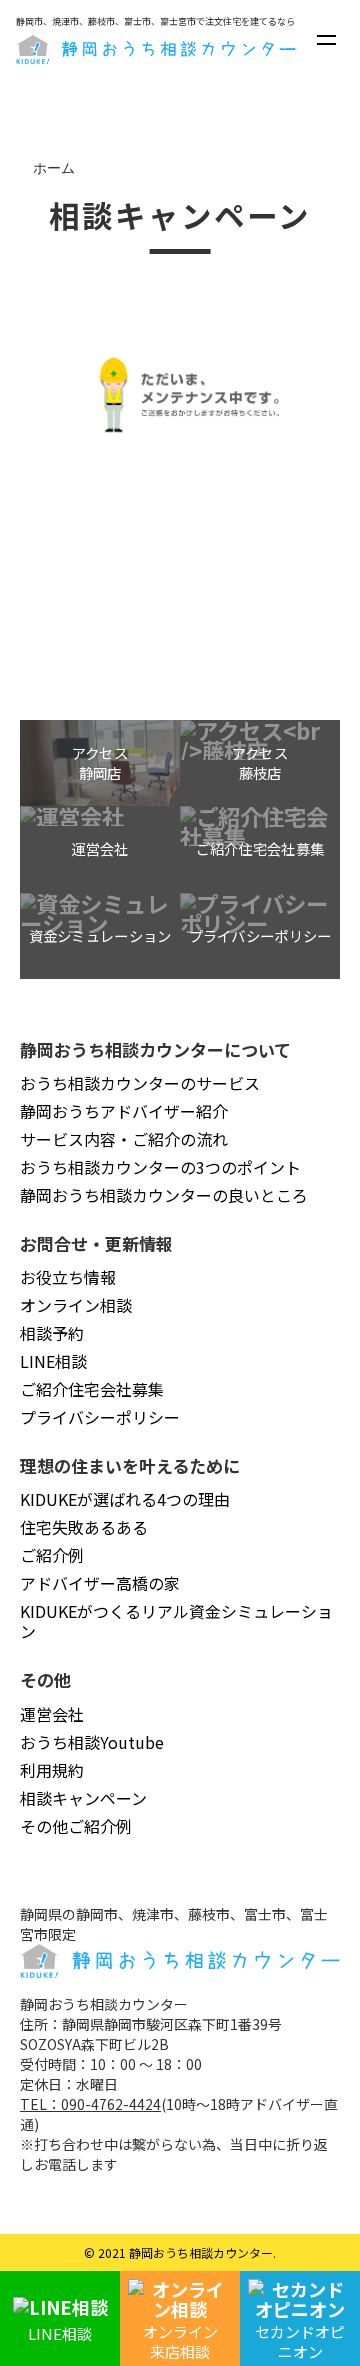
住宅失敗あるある (84, 1527)
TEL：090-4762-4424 (90, 2104)
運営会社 (52, 1714)
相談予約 (52, 1333)
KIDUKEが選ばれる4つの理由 (125, 1499)
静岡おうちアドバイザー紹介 (124, 1111)
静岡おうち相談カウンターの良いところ (164, 1195)
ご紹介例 (52, 1555)
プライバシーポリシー (100, 1417)
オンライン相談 (76, 1305)
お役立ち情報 (68, 1277)
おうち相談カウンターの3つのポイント (160, 1167)
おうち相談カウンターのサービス (140, 1083)
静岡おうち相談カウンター (201, 2252)
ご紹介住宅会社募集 (92, 1389)
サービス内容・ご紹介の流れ (124, 1139)
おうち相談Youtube (92, 1742)
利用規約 (52, 1770)
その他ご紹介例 (76, 1826)
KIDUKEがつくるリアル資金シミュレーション (176, 1621)
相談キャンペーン (83, 1798)
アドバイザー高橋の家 (100, 1583)
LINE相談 (53, 1361)
